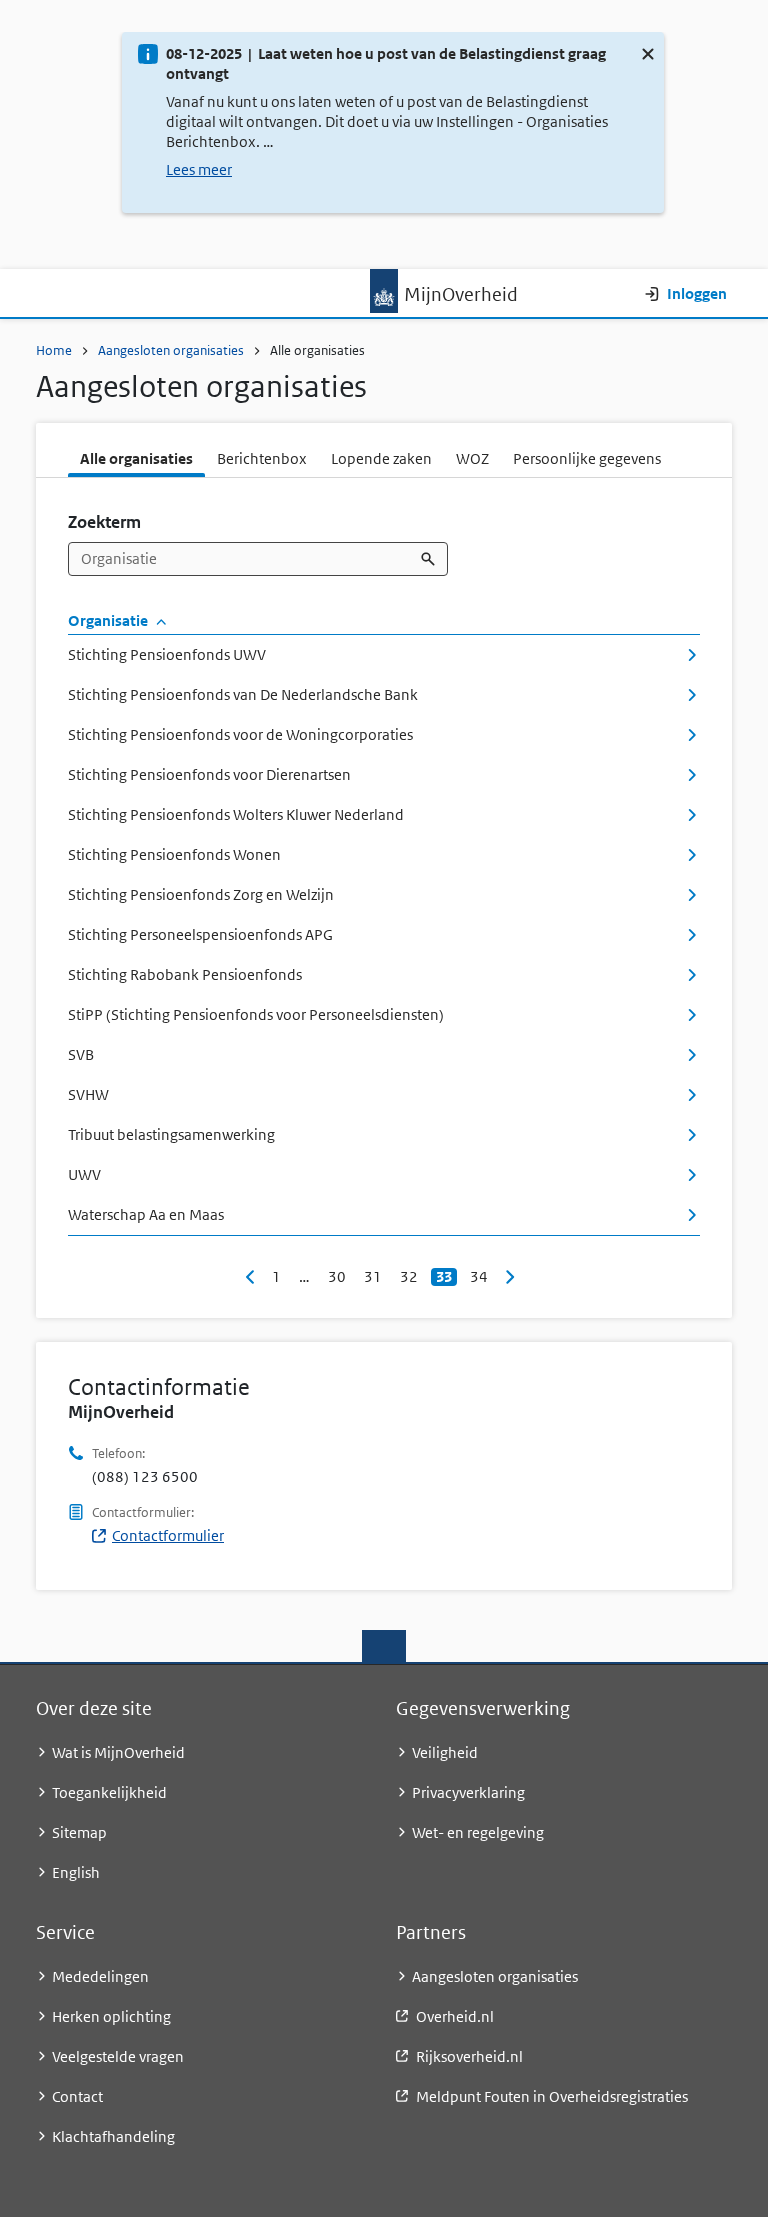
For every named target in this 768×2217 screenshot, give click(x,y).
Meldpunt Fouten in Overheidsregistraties (552, 2096)
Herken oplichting (111, 2016)
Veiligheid (445, 1752)
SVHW (88, 1094)
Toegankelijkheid (109, 1792)
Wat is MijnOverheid (118, 1752)
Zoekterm (104, 522)
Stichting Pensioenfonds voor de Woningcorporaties (240, 734)
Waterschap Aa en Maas (146, 1214)
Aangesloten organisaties (171, 350)
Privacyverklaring (468, 1792)
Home (54, 350)
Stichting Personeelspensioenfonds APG (200, 934)
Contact (77, 2096)
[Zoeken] (430, 559)
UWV (84, 1174)
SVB (81, 1054)
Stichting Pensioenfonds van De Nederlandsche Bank (243, 694)
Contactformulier (168, 1535)
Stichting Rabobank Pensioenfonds (185, 974)
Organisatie (109, 620)
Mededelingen (100, 1976)
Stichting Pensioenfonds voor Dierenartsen (209, 774)
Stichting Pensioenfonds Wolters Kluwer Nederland (236, 814)
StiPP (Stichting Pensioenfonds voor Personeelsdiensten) (256, 1014)
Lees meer (199, 169)
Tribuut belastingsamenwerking (171, 1134)
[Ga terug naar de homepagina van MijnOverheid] (384, 291)
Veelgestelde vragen (118, 2056)
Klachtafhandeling (113, 2136)
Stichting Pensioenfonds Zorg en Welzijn (201, 894)
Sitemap (79, 1832)
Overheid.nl (455, 2016)
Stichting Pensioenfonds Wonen (174, 854)
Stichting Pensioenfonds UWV (167, 654)
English (76, 1872)
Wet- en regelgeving (478, 1832)
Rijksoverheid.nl (469, 2056)
